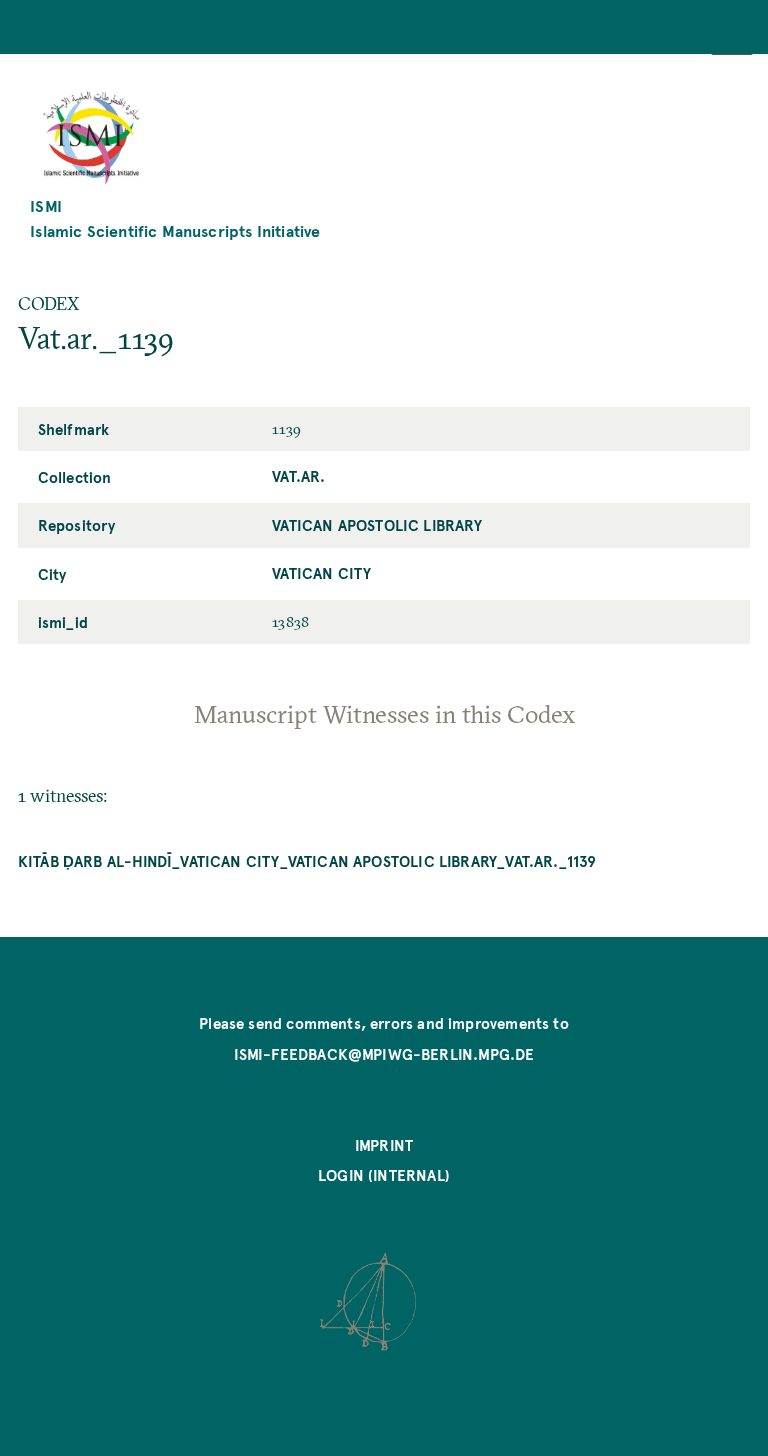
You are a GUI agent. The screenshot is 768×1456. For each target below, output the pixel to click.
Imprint (384, 1145)
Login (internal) (384, 1175)
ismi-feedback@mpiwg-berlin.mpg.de (384, 1054)
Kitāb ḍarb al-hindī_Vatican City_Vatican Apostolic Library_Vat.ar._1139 (307, 861)
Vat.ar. (298, 476)
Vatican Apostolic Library (376, 525)
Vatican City (321, 573)
